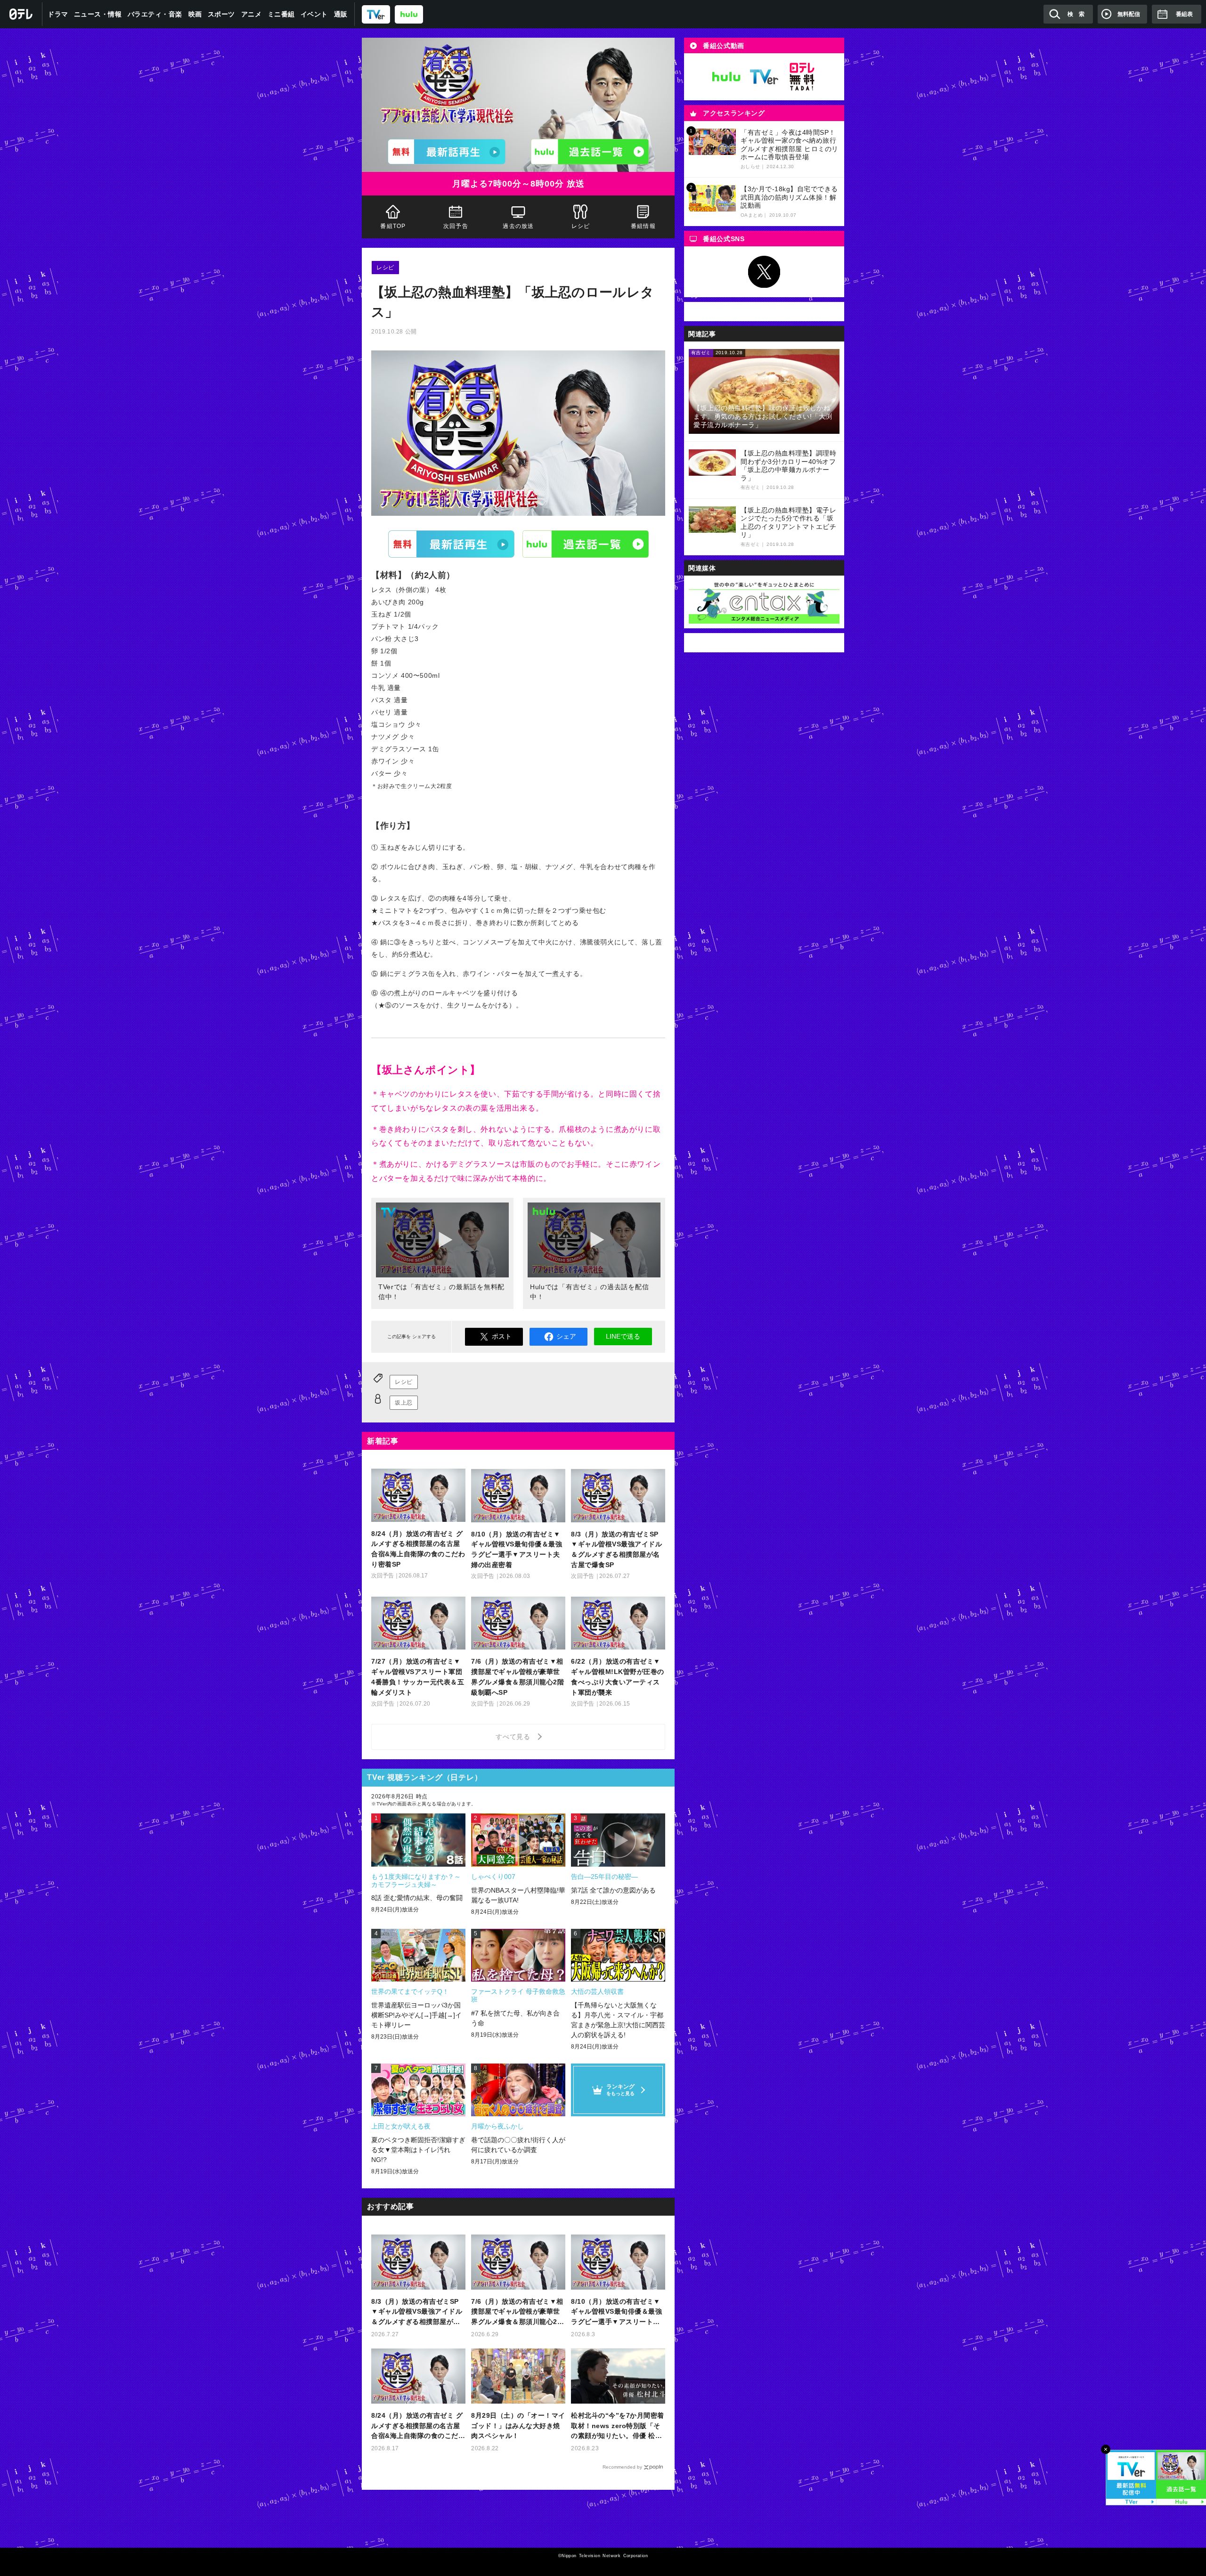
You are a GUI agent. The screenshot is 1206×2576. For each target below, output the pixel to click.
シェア (566, 1336)
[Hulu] (590, 152)
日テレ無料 (802, 77)
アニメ (252, 14)
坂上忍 (404, 1403)
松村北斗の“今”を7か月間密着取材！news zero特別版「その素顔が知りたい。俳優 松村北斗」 (618, 2426)
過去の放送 (518, 226)
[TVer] (376, 14)
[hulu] (409, 14)
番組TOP (393, 226)
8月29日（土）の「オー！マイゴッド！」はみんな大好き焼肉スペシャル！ (518, 2426)
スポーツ (221, 14)
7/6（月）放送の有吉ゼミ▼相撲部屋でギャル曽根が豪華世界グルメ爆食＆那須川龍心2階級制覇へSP (517, 2312)
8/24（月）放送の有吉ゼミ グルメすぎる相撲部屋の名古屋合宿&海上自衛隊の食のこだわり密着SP (418, 2426)
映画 (195, 14)
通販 (341, 14)
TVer (451, 544)
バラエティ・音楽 (155, 14)
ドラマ (58, 14)
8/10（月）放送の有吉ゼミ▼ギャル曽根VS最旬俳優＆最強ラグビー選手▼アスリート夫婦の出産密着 (616, 2312)
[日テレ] (21, 14)
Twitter (764, 272)
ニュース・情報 (98, 14)
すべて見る (514, 1737)
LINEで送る (623, 1336)
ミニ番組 (281, 14)
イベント (314, 14)
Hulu (586, 544)
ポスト (502, 1336)
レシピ (581, 226)
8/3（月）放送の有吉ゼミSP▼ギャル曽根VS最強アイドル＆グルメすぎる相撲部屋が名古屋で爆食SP (417, 2312)
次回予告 (456, 226)
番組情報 (643, 226)
